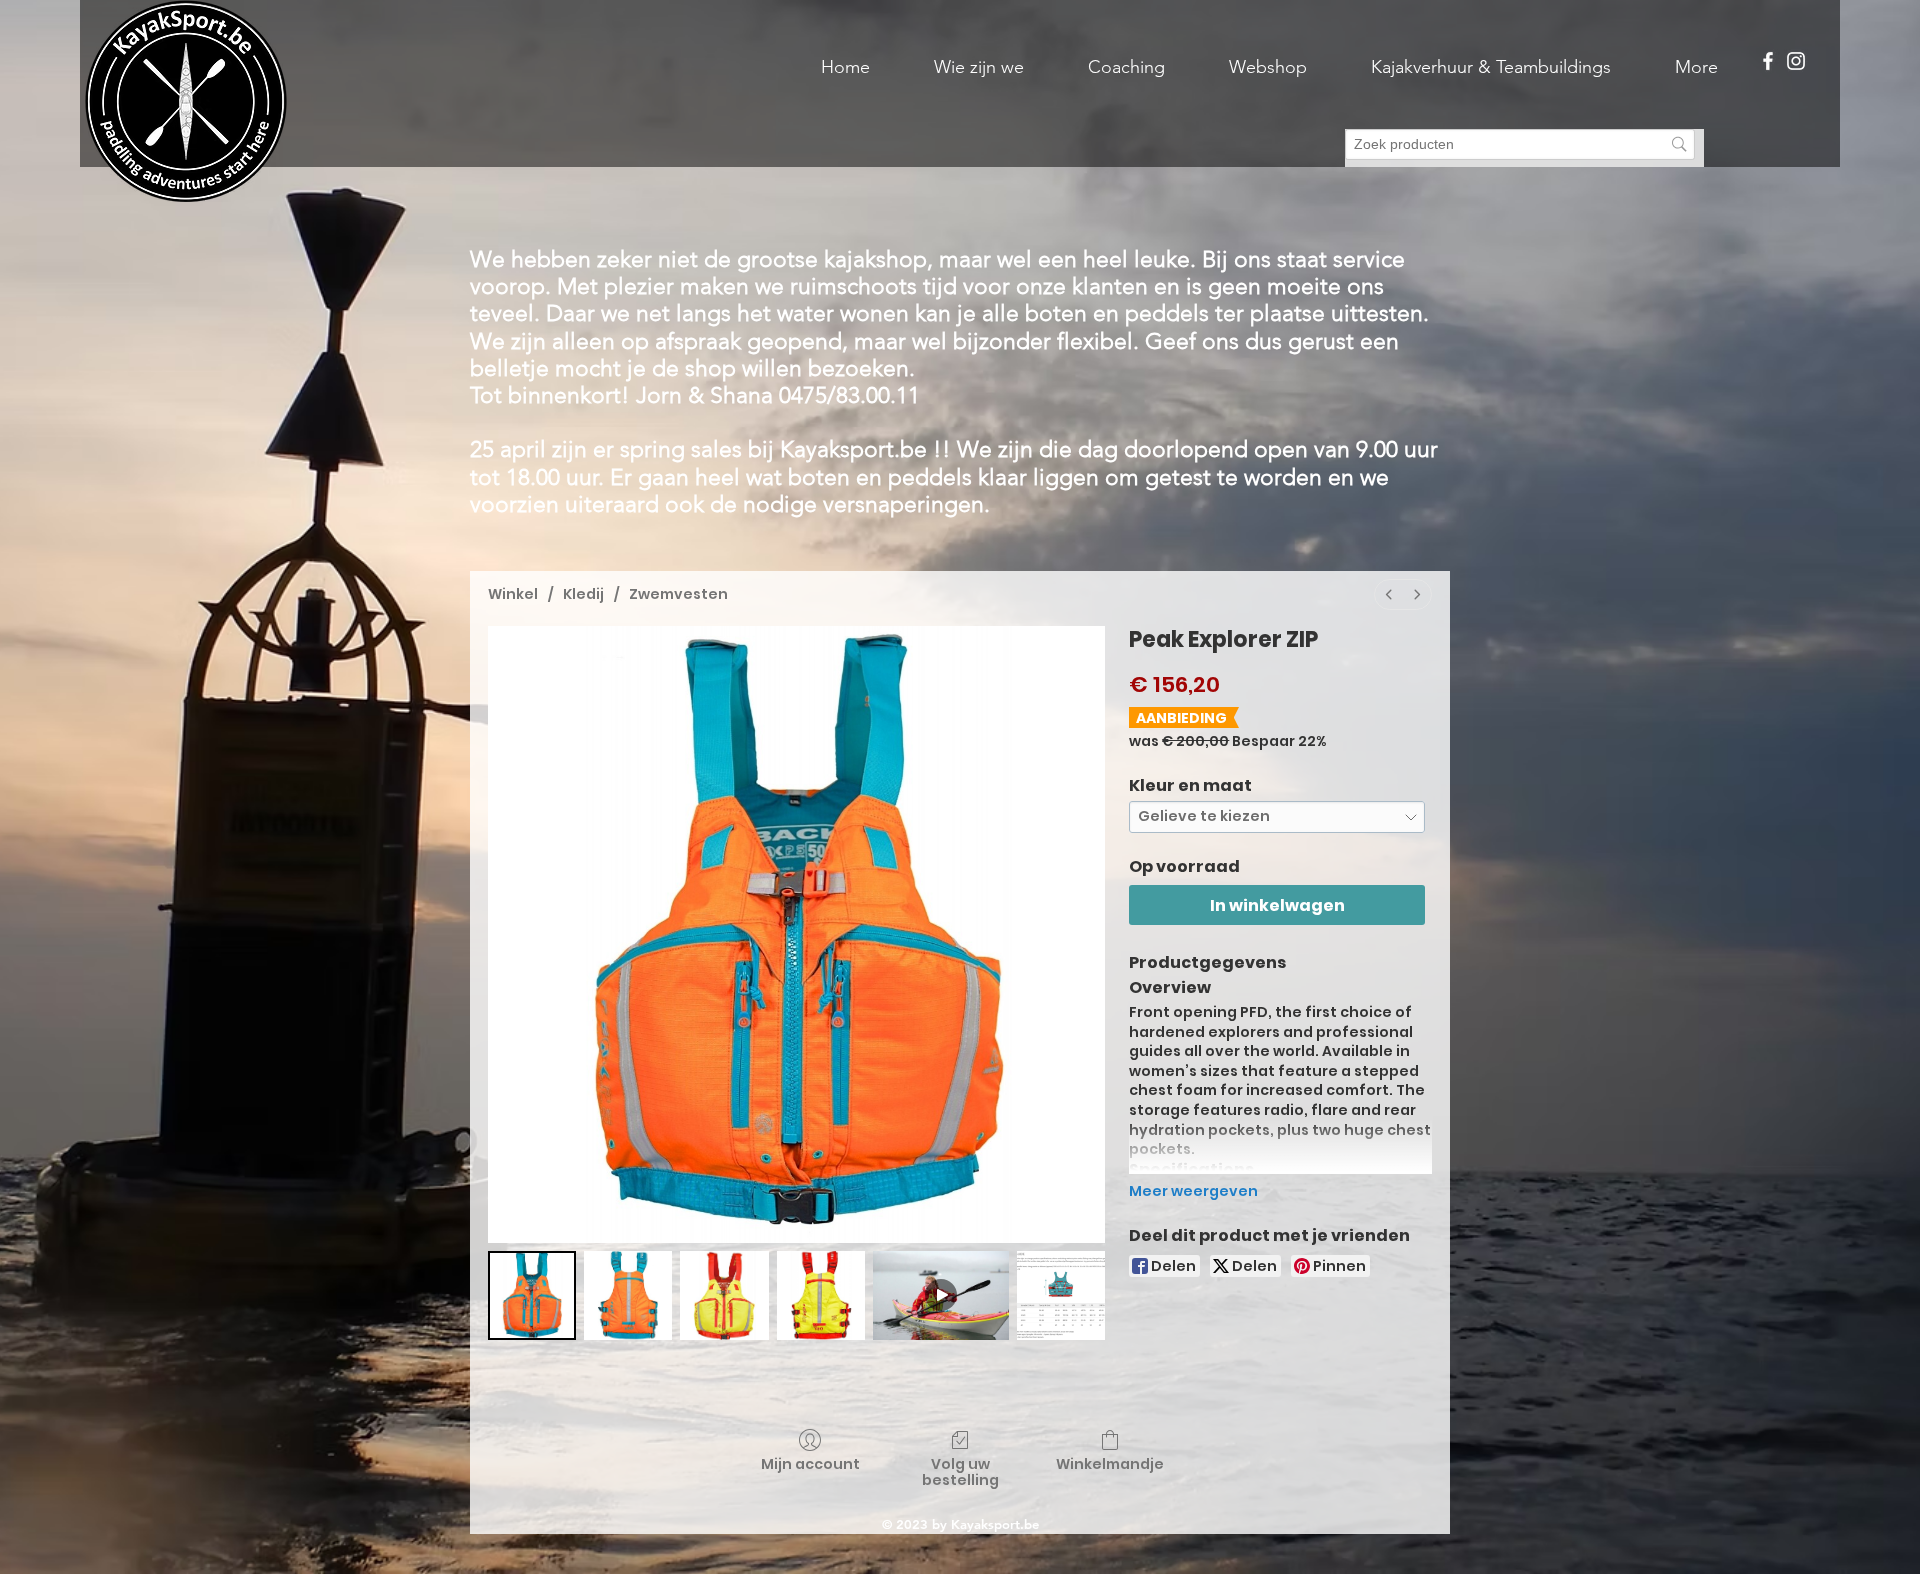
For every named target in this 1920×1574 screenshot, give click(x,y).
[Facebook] (1768, 61)
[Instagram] (1796, 61)
